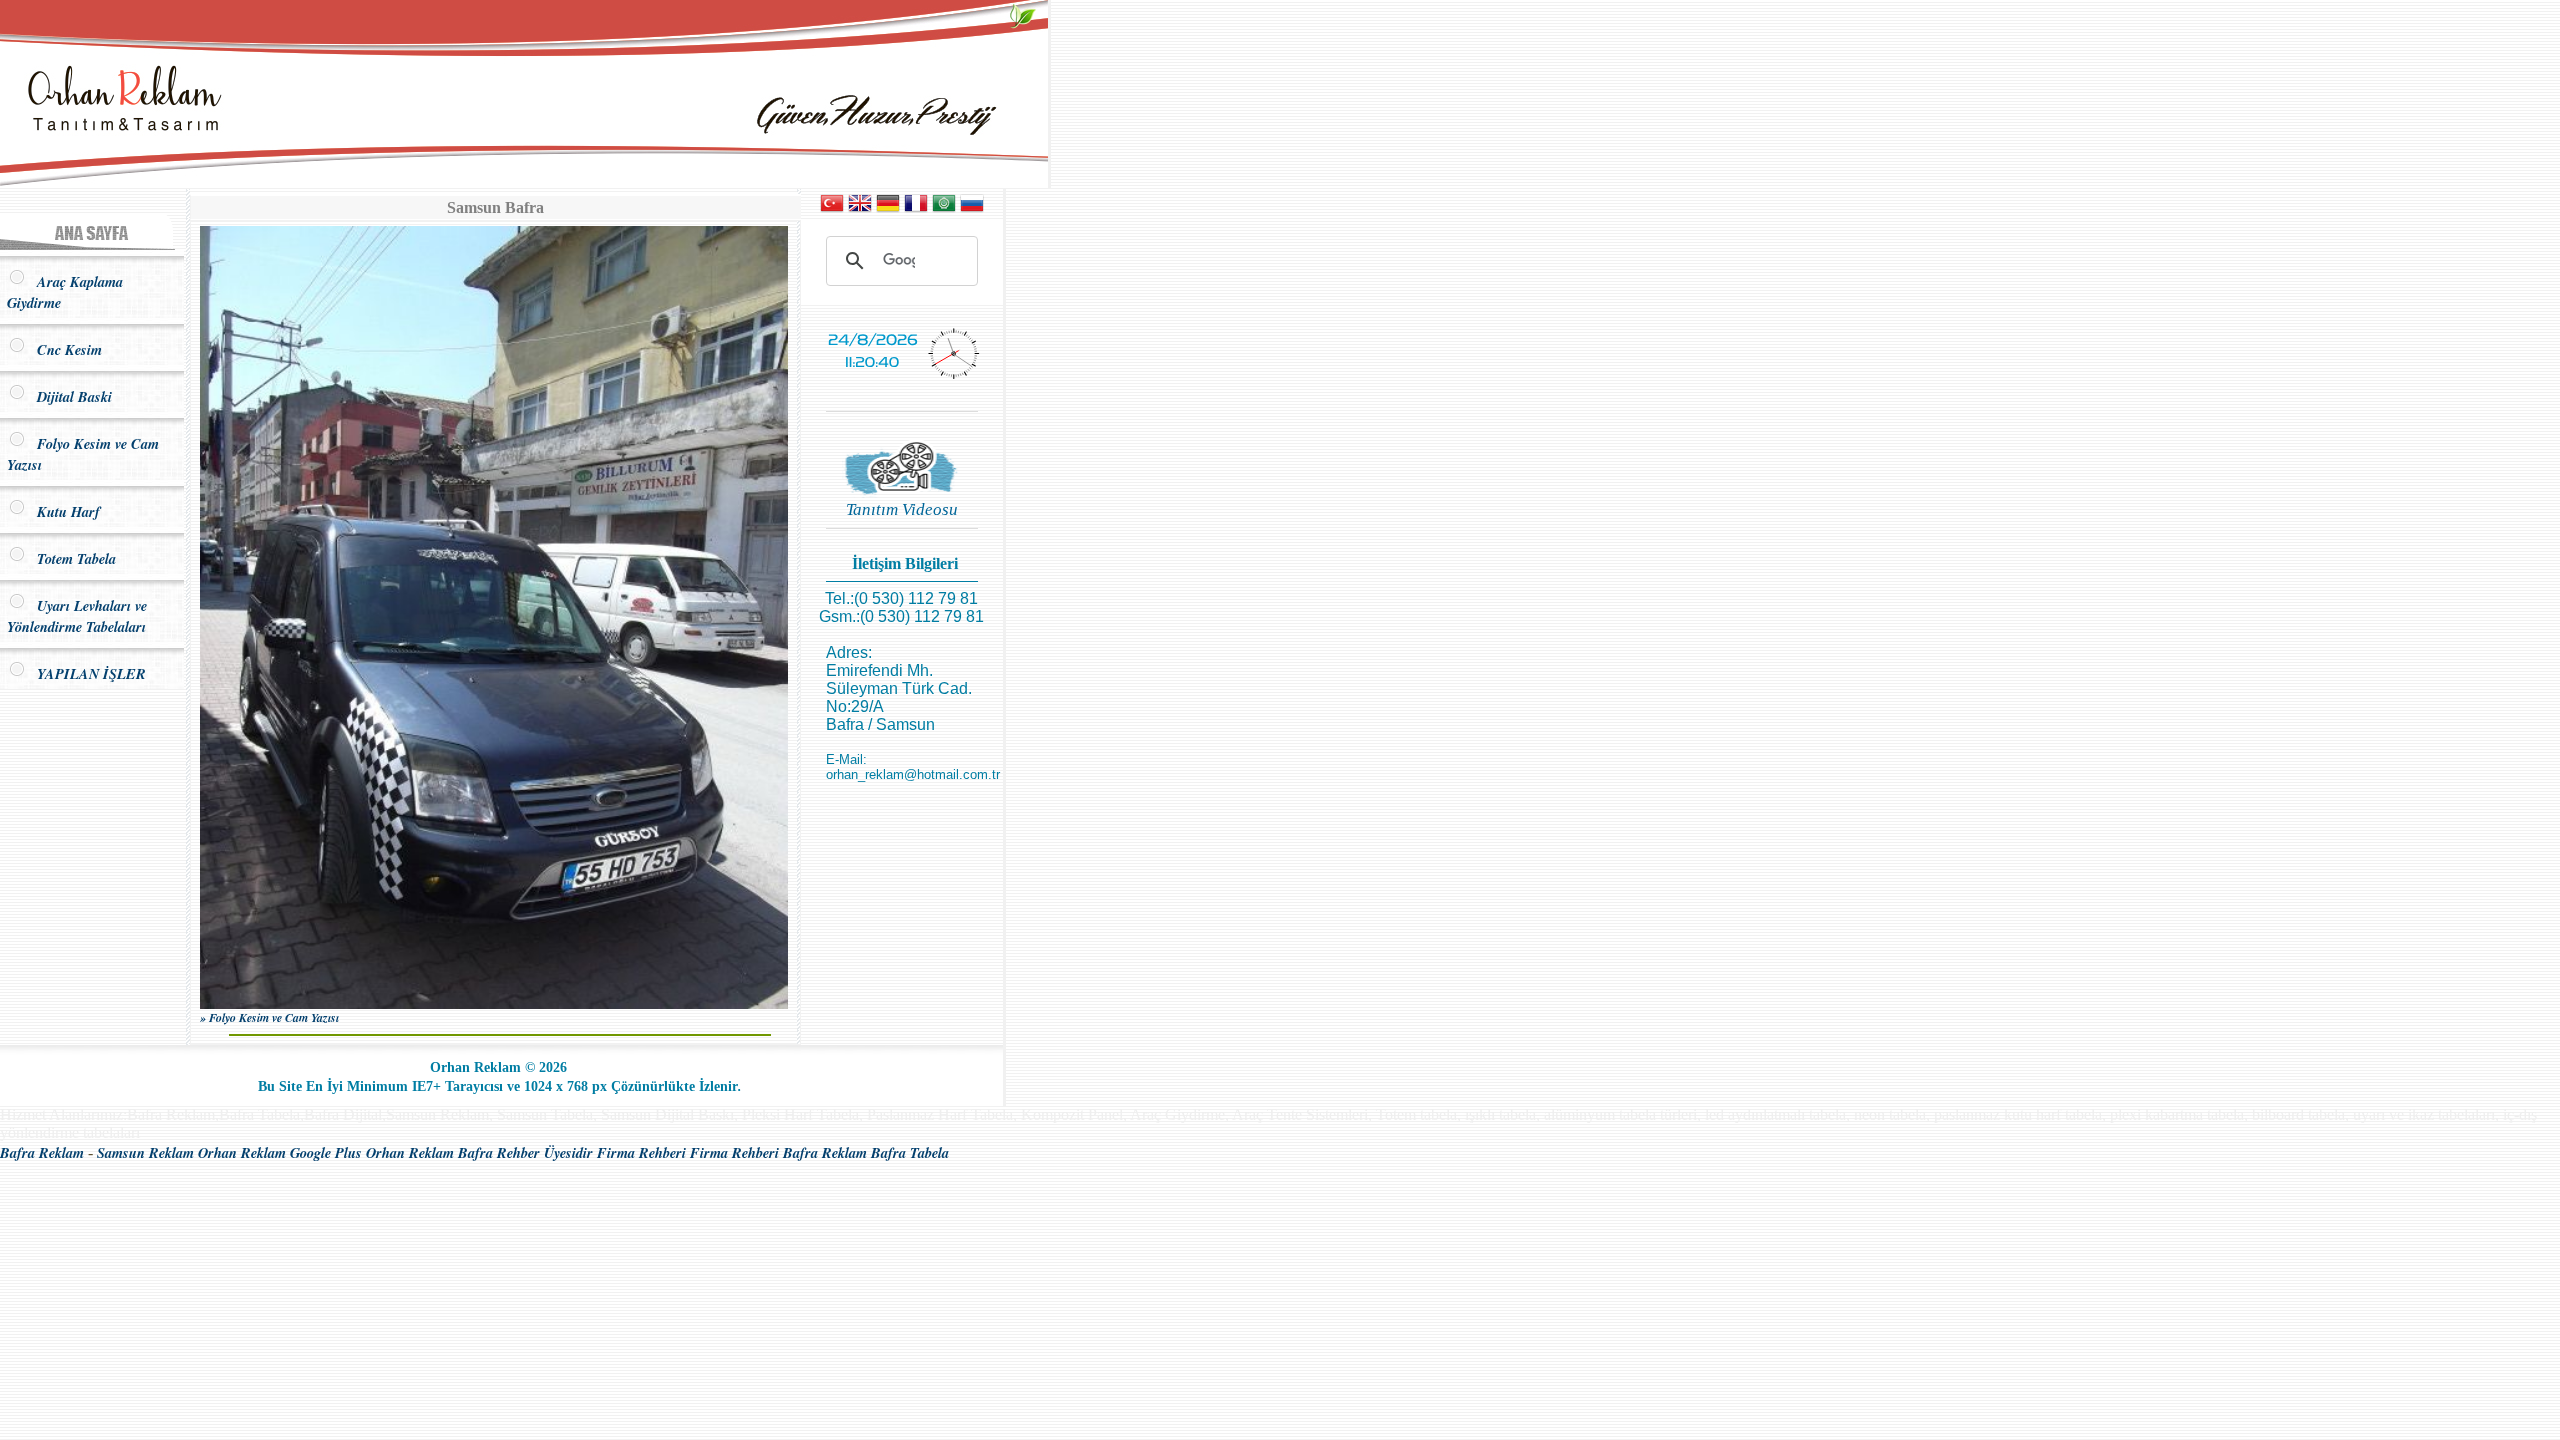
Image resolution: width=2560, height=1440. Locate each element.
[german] (888, 209)
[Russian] (972, 209)
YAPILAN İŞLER (86, 673)
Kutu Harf (63, 511)
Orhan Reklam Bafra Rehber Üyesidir (479, 1152)
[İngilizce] (860, 209)
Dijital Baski (69, 396)
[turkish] (832, 209)
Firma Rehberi (641, 1152)
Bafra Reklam (42, 1152)
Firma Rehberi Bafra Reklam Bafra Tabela (819, 1152)
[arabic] (944, 209)
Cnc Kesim (64, 349)
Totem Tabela (71, 558)
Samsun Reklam (145, 1152)
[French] (916, 209)
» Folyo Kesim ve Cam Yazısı (269, 1017)
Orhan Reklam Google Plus (280, 1152)
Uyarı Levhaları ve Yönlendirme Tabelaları (77, 616)
